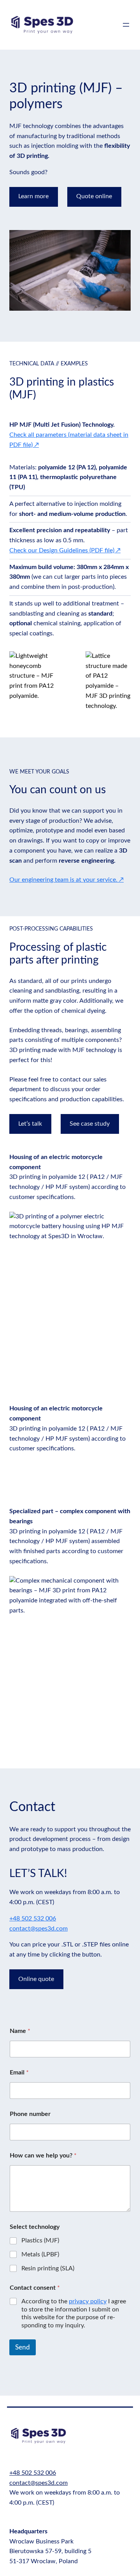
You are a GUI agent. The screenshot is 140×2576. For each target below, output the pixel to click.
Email (19, 2073)
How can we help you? (43, 2156)
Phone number (30, 2114)
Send (23, 2347)
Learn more (33, 196)
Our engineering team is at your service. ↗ (66, 880)
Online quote (36, 1979)
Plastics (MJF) (40, 2240)
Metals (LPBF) (40, 2254)
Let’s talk (30, 1124)
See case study (90, 1124)
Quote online (94, 196)
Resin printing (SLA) (48, 2268)
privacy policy (88, 2301)
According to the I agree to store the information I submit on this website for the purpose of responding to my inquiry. (74, 2313)
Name (20, 2031)
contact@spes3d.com (38, 1929)
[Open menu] (126, 25)
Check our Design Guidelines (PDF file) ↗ (65, 550)
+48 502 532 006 (33, 1919)
